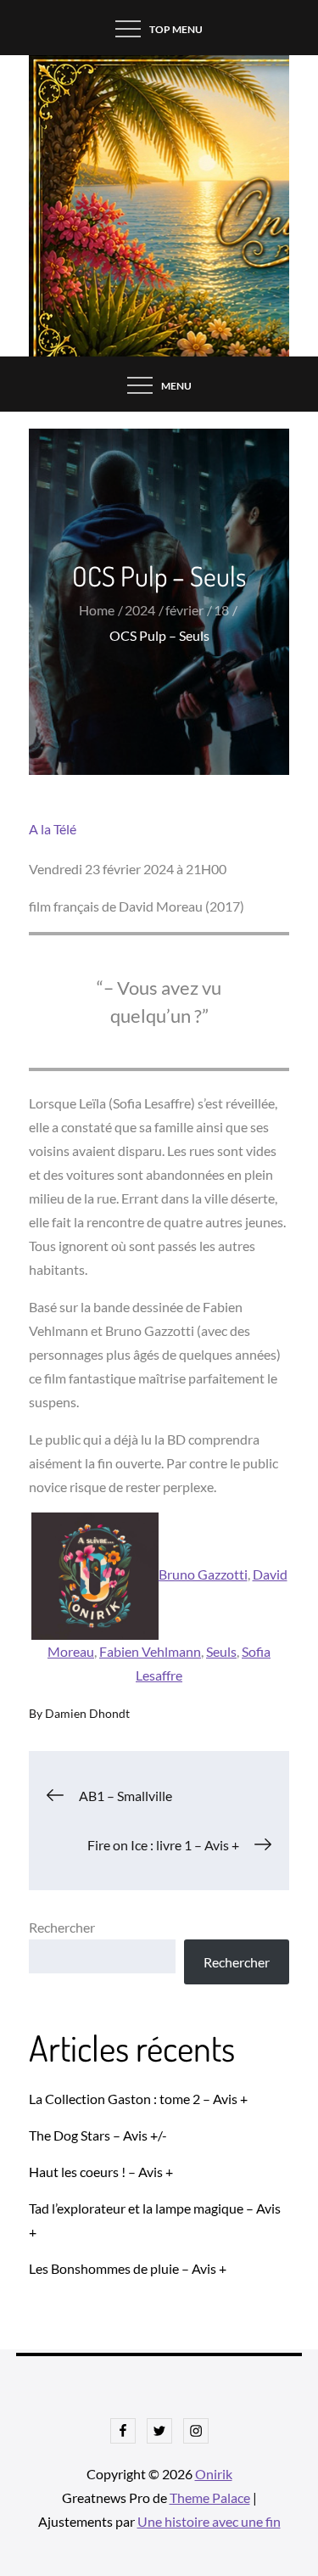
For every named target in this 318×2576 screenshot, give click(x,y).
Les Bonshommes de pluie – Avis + (128, 2268)
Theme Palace (210, 2497)
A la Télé (53, 829)
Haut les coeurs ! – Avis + (101, 2172)
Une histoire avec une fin (209, 2521)
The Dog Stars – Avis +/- (98, 2135)
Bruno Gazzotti (203, 1574)
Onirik (214, 2474)
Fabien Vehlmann (150, 1651)
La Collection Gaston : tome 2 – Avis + (138, 2099)
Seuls (221, 1651)
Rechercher (62, 1927)
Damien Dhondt (87, 1713)
